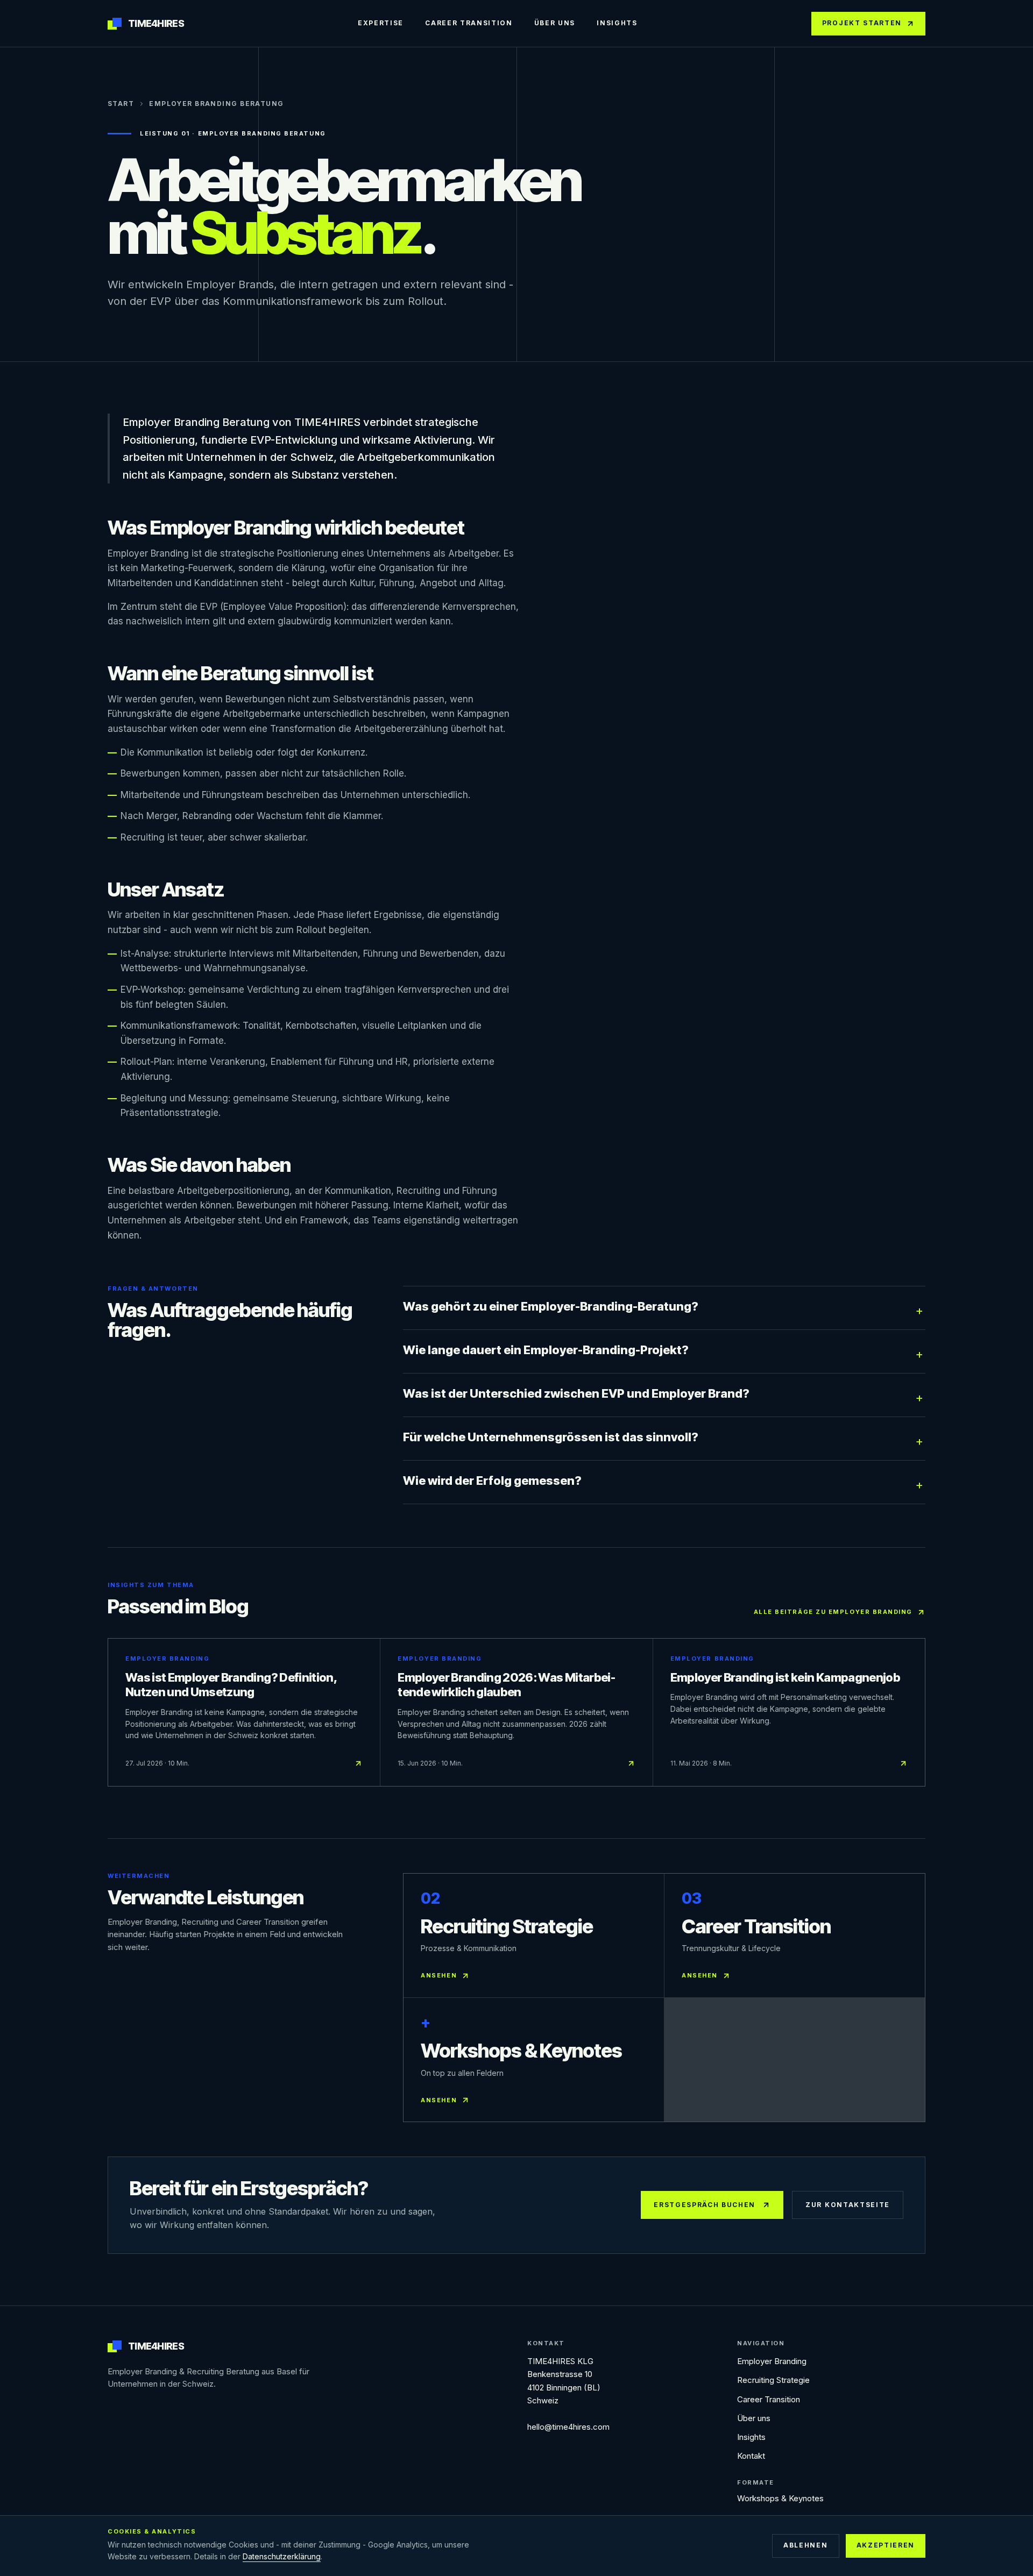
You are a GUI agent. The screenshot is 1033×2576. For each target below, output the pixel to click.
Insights (617, 23)
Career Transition (469, 23)
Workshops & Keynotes (780, 2498)
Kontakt (751, 2456)
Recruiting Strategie (773, 2380)
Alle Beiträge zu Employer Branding (833, 1612)
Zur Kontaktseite (848, 2205)
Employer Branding (772, 2361)
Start (121, 104)
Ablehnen (805, 2545)
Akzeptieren (886, 2545)
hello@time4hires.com (568, 2427)
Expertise (381, 23)
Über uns (555, 23)
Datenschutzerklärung (282, 2556)
